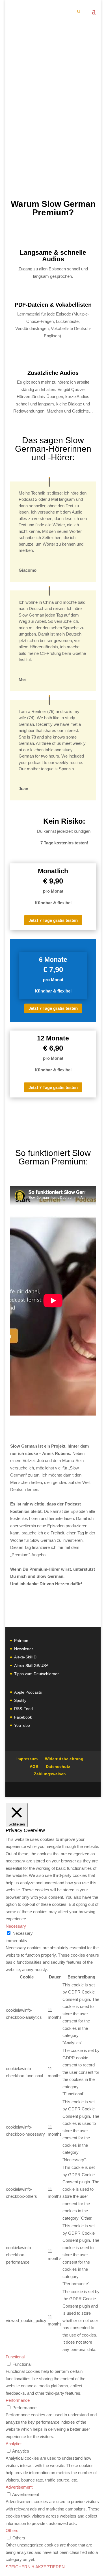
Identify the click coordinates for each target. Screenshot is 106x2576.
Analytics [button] (14, 2444)
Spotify (20, 1700)
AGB (34, 1767)
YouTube (22, 1725)
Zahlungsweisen (50, 1774)
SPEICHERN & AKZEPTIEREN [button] (35, 2567)
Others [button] (12, 2530)
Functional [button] (15, 2357)
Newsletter (24, 1649)
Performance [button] (18, 2400)
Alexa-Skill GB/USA (31, 1666)
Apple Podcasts (28, 1692)
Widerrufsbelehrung (64, 1759)
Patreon (21, 1641)
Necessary (23, 1933)
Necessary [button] (16, 1926)
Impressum (27, 1759)
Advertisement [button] (19, 2487)
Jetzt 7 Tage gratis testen (53, 920)
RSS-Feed (23, 1709)
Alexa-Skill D (25, 1657)
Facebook (23, 1717)
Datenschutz (58, 1767)
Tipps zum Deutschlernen (37, 1674)
